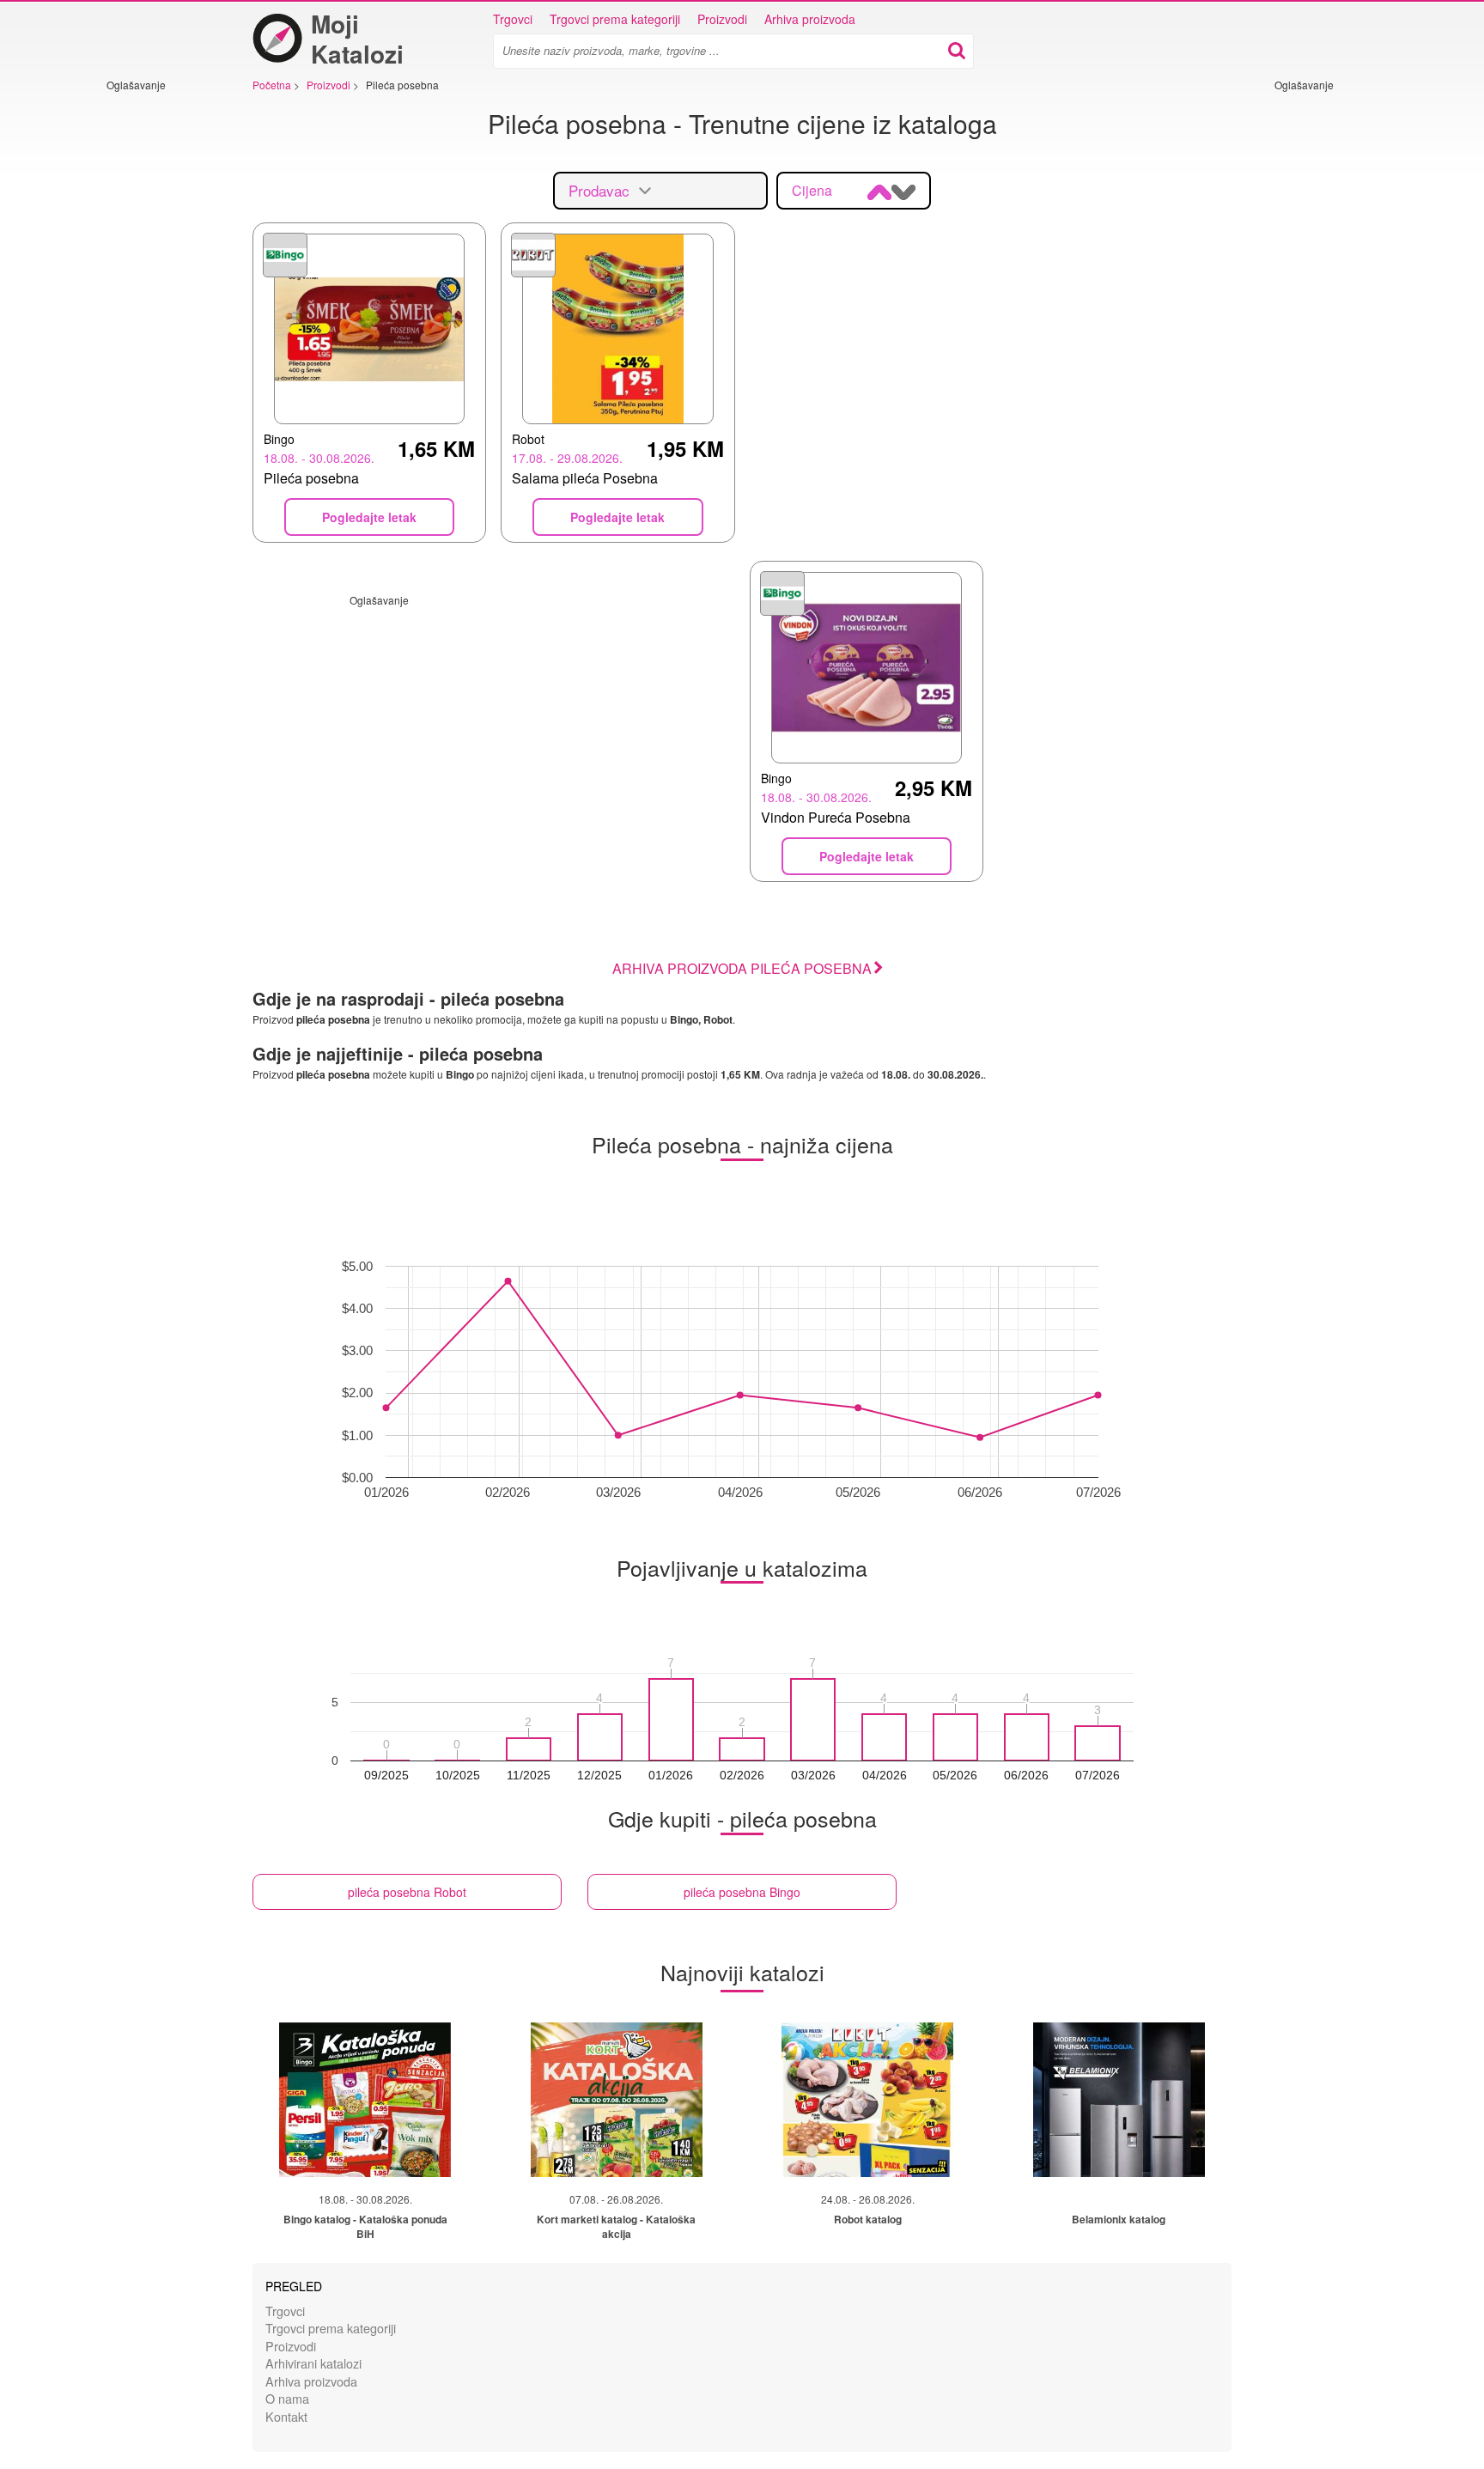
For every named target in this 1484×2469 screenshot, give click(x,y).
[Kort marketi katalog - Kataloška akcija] (617, 2100)
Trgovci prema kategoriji (615, 19)
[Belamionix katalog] (1119, 2100)
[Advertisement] (158, 350)
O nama (287, 2398)
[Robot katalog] (867, 2100)
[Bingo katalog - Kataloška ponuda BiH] (365, 2100)
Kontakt (286, 2416)
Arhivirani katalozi (313, 2363)
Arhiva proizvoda (810, 19)
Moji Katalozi (357, 39)
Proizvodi (722, 19)
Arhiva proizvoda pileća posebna (742, 968)
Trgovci (513, 19)
